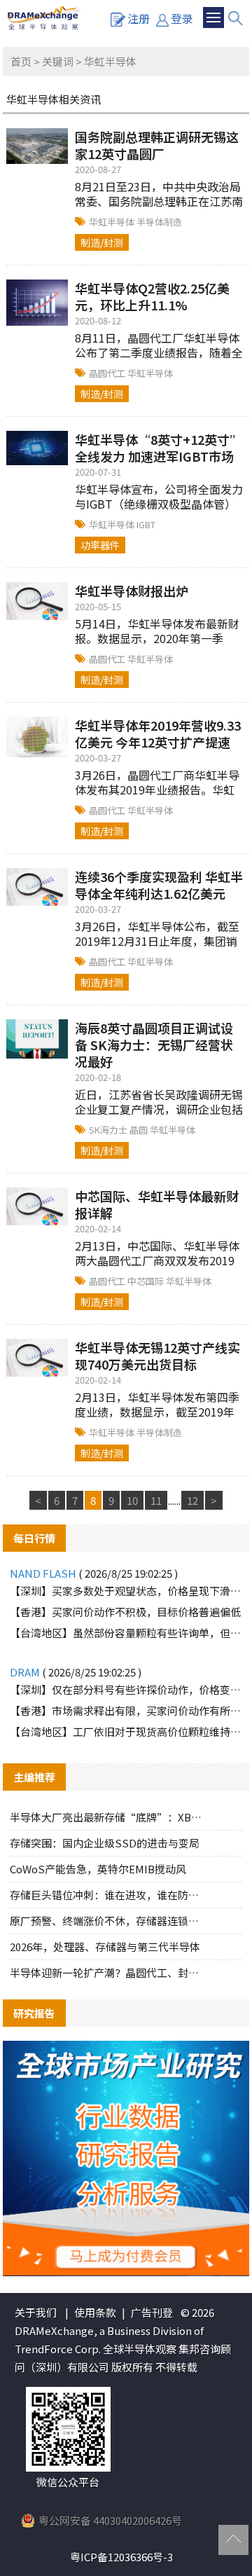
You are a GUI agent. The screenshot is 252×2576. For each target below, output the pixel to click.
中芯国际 (147, 1281)
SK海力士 (109, 1130)
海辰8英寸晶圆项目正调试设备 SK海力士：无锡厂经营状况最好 (154, 1045)
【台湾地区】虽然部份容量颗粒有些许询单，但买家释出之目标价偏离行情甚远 (126, 1633)
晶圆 (140, 1130)
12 (192, 1500)
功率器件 (100, 545)
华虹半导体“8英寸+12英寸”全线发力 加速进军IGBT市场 (159, 448)
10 (132, 1500)
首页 (21, 61)
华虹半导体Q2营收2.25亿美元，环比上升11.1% (152, 296)
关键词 (58, 61)
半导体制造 (159, 222)
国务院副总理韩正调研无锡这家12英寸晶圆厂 (157, 145)
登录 (182, 18)
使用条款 (95, 2312)
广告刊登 (152, 2312)
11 (156, 1500)
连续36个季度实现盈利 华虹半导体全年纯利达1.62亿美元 (159, 885)
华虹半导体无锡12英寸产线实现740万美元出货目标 (157, 1356)
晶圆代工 (108, 373)
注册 (139, 18)
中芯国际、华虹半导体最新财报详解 (157, 1204)
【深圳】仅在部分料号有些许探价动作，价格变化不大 (126, 1689)
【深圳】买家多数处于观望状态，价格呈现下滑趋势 (126, 1591)
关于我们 (36, 2312)
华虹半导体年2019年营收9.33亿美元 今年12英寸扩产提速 (158, 733)
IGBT (146, 524)
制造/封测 (102, 242)
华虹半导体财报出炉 (132, 591)
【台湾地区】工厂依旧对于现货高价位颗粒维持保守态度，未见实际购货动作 (126, 1731)
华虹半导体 (113, 222)
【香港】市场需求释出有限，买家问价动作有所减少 (126, 1710)
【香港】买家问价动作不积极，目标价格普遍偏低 (125, 1612)
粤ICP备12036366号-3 (121, 2557)
